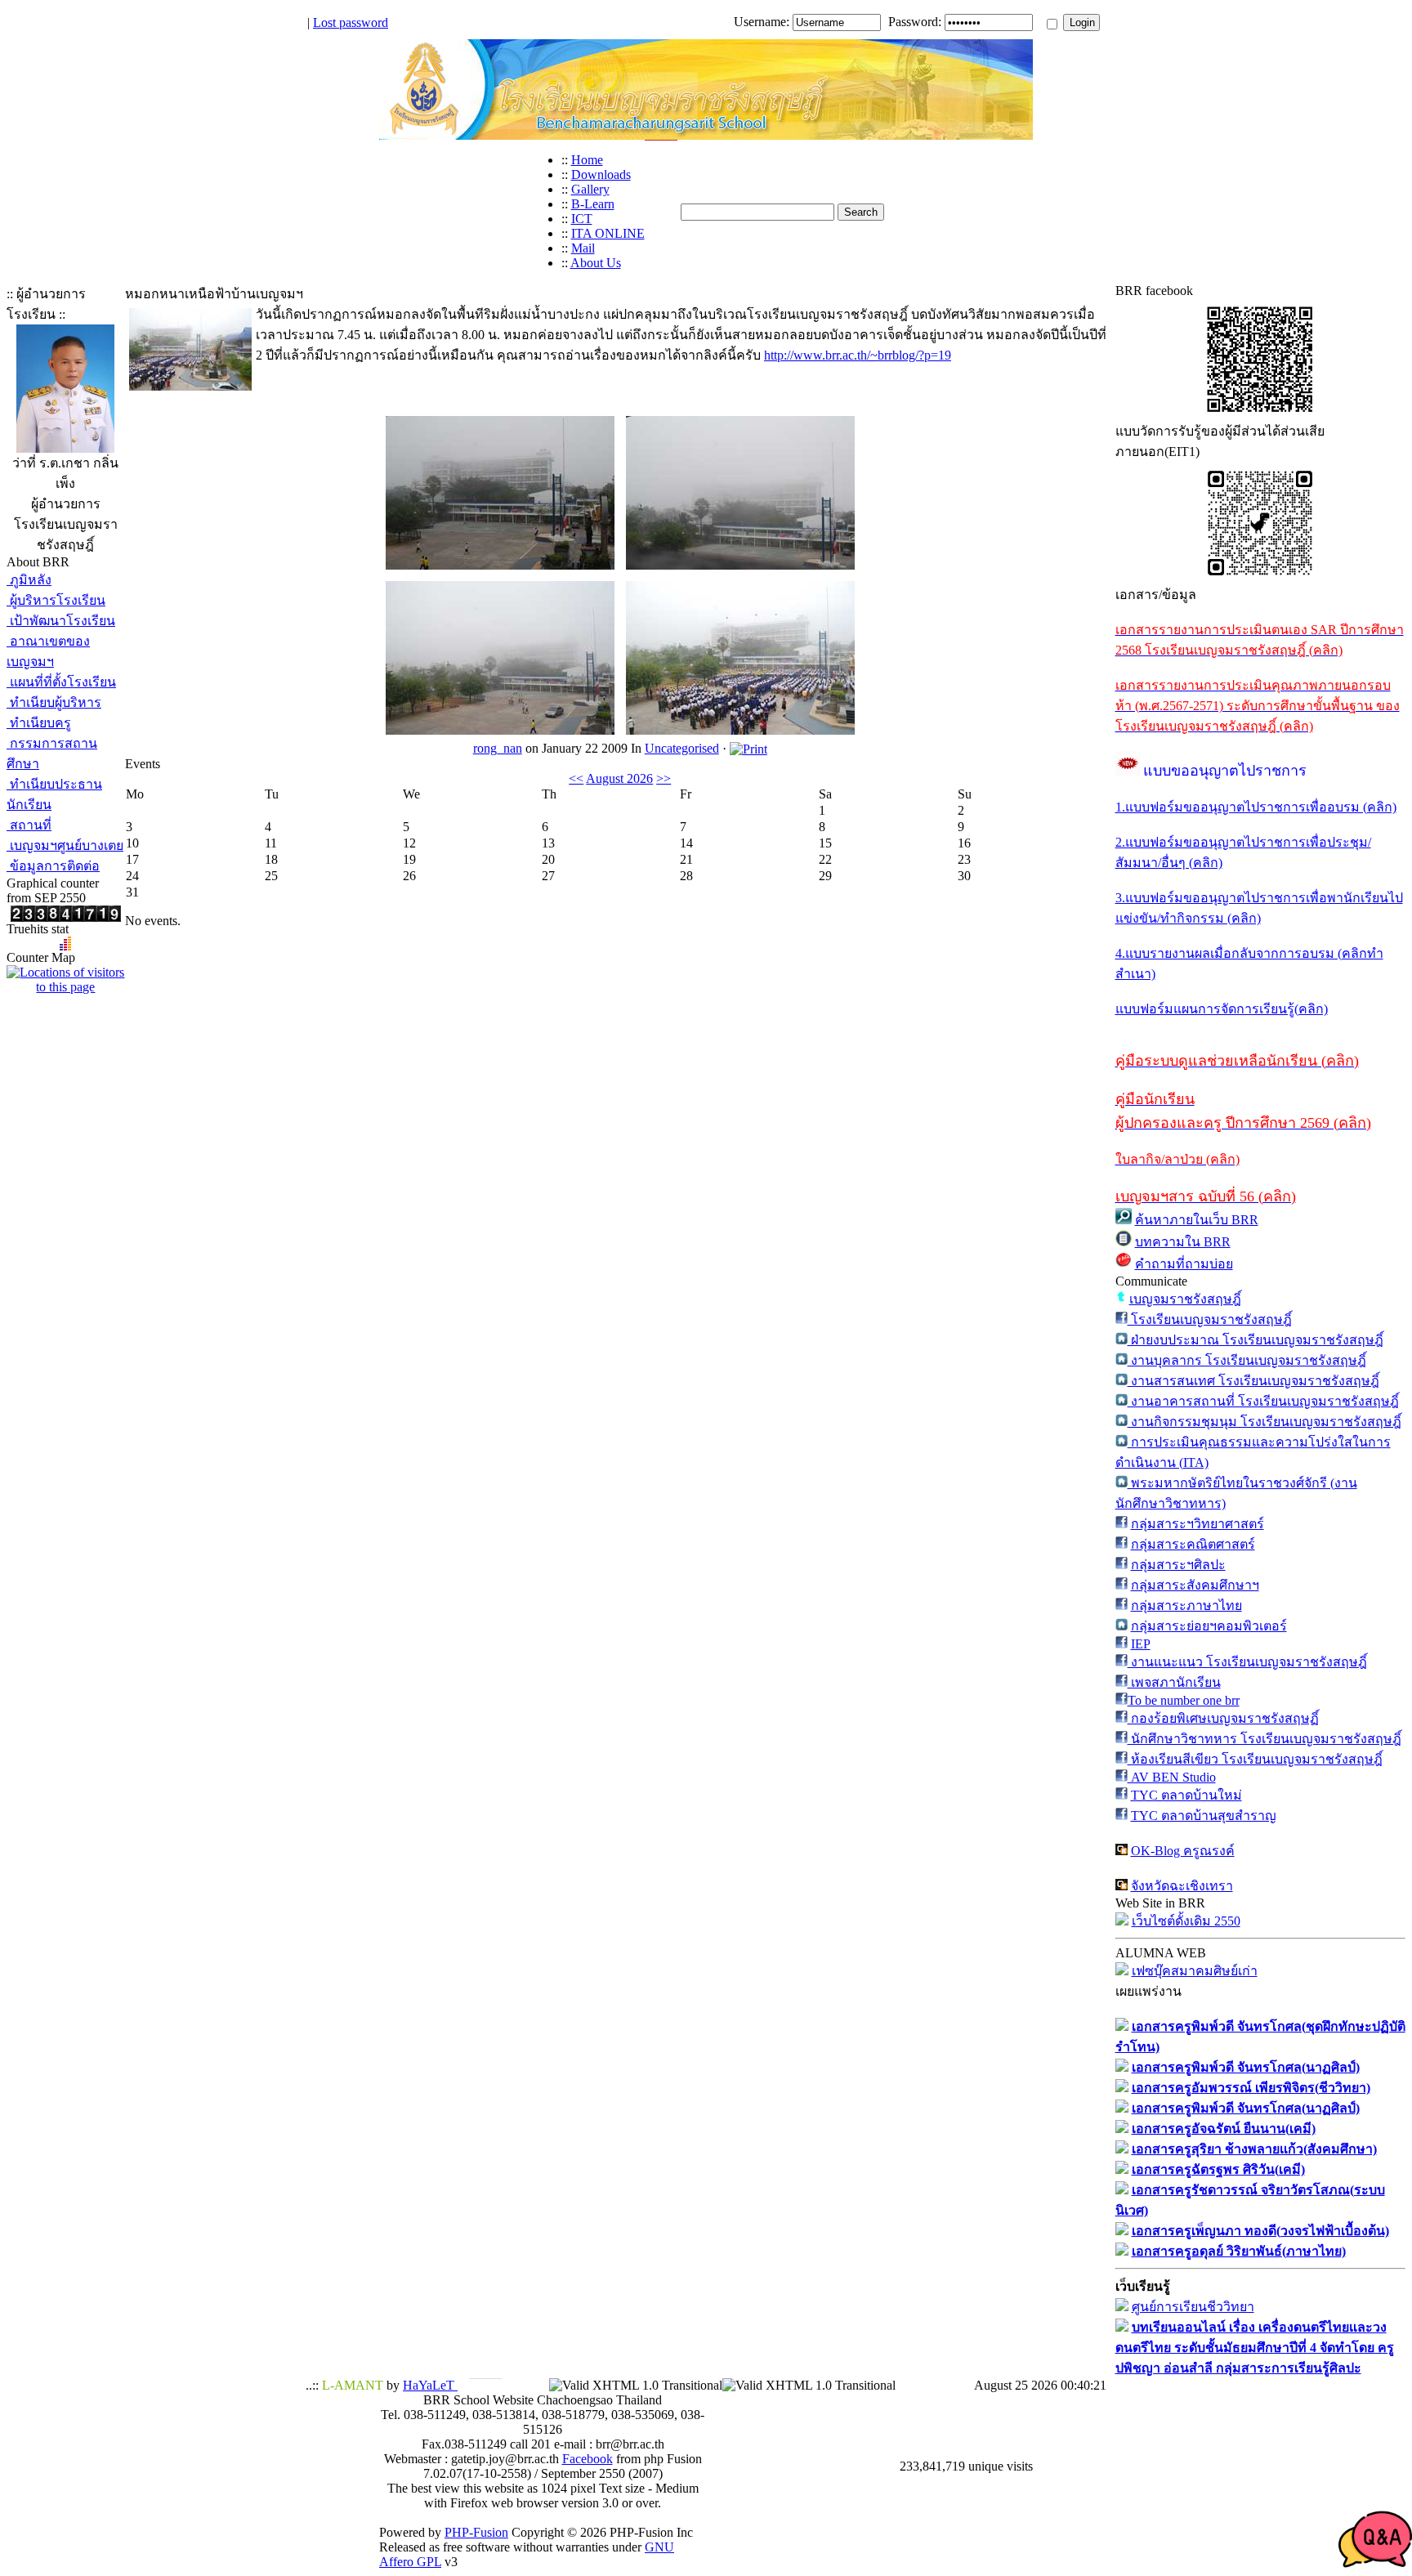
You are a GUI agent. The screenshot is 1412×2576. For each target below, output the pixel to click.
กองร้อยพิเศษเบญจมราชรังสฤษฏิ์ (1223, 1718)
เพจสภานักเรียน (1174, 1682)
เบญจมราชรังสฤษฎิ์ (1185, 1299)
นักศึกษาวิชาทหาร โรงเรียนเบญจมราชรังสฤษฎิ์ (1265, 1739)
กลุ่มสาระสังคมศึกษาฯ (1195, 1585)
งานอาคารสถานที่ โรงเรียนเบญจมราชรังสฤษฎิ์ (1263, 1401)
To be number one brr (1184, 1700)
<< (576, 778)
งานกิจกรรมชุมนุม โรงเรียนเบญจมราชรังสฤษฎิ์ (1265, 1422)
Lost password (351, 22)
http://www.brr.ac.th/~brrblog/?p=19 (858, 355)
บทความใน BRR (1183, 1242)
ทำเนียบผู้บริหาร (54, 702)
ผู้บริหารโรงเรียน (56, 600)
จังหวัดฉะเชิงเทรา (1182, 1886)
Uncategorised (682, 748)
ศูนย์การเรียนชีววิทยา (1193, 2307)
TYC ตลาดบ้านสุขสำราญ (1204, 1816)
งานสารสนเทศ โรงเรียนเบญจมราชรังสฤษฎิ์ (1253, 1381)
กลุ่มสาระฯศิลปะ (1178, 1565)
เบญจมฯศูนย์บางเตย (65, 845)
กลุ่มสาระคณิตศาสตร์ (1193, 1544)
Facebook (588, 2459)
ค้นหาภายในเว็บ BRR (1197, 1220)
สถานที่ (29, 825)
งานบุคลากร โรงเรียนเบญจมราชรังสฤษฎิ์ (1247, 1360)
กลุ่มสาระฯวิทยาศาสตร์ (1198, 1524)
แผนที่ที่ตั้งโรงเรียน (61, 682)
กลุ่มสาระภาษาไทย (1186, 1606)
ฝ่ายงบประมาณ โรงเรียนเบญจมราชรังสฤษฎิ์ (1256, 1340)
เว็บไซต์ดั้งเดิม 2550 (1186, 1921)
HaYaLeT (430, 2385)
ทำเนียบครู (39, 723)
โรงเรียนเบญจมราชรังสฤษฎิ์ (1210, 1319)
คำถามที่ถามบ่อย (1184, 1264)
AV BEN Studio (1172, 1777)
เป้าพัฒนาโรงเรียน (61, 621)
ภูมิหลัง (29, 580)
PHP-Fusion (476, 2532)
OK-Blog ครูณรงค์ (1183, 1851)
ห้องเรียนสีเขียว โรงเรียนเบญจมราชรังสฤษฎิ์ (1255, 1759)
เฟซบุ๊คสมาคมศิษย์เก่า (1195, 1971)
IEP (1141, 1644)
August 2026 (619, 778)
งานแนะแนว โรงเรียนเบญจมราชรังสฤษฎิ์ (1247, 1662)
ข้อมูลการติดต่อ (53, 866)
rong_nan (498, 748)
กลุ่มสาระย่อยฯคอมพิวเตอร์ (1209, 1626)
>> (664, 778)
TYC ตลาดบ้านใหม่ (1186, 1795)
